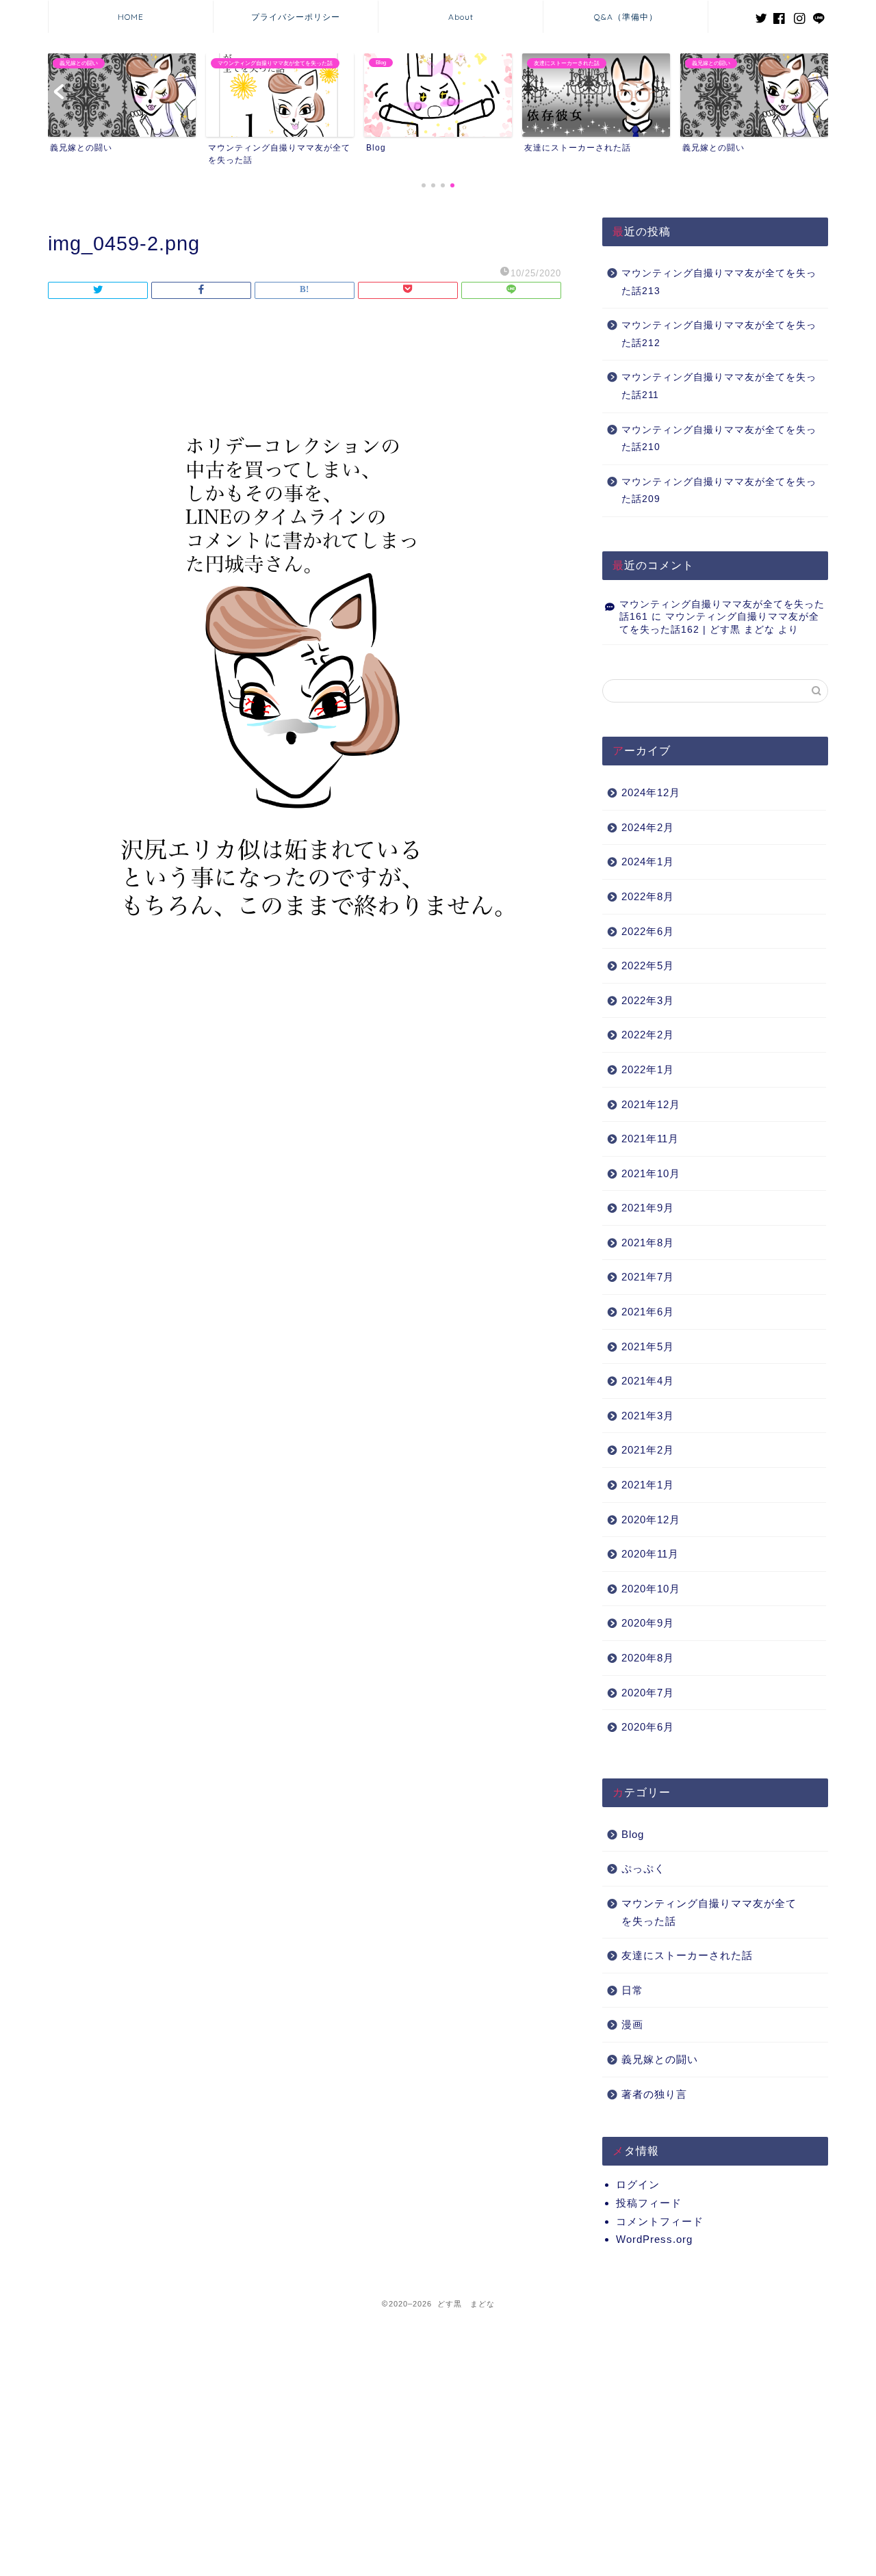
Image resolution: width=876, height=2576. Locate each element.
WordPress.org (654, 2239)
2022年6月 (648, 931)
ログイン (638, 2184)
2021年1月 (648, 1485)
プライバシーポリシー (296, 17)
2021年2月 (648, 1450)
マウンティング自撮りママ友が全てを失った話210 (719, 439)
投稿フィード (649, 2203)
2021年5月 (648, 1346)
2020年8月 (648, 1658)
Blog (633, 1834)
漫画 (632, 2024)
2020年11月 (650, 1554)
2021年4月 (648, 1381)
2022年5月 (648, 965)
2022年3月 (648, 1000)
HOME (131, 17)
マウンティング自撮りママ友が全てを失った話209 (719, 491)
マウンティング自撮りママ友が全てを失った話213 (719, 282)
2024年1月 (648, 862)
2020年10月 (651, 1589)
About (461, 17)
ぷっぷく (643, 1868)
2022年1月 (648, 1069)
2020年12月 (651, 1520)
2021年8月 (648, 1243)
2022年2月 (648, 1035)
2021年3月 (648, 1416)
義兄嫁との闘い (660, 2059)
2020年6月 (648, 1727)
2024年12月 (651, 792)
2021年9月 (648, 1208)
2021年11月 (650, 1139)
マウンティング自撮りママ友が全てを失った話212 (719, 334)
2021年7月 (648, 1277)
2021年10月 (651, 1173)
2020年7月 (648, 1693)
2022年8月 (648, 896)
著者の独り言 (654, 2094)
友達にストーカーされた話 (687, 1955)
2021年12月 (651, 1104)
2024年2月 (648, 827)
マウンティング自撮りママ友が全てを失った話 (709, 1912)
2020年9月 (648, 1623)
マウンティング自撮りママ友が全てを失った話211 (719, 386)
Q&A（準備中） (626, 17)
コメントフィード (660, 2221)
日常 (632, 1990)
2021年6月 (648, 1312)
